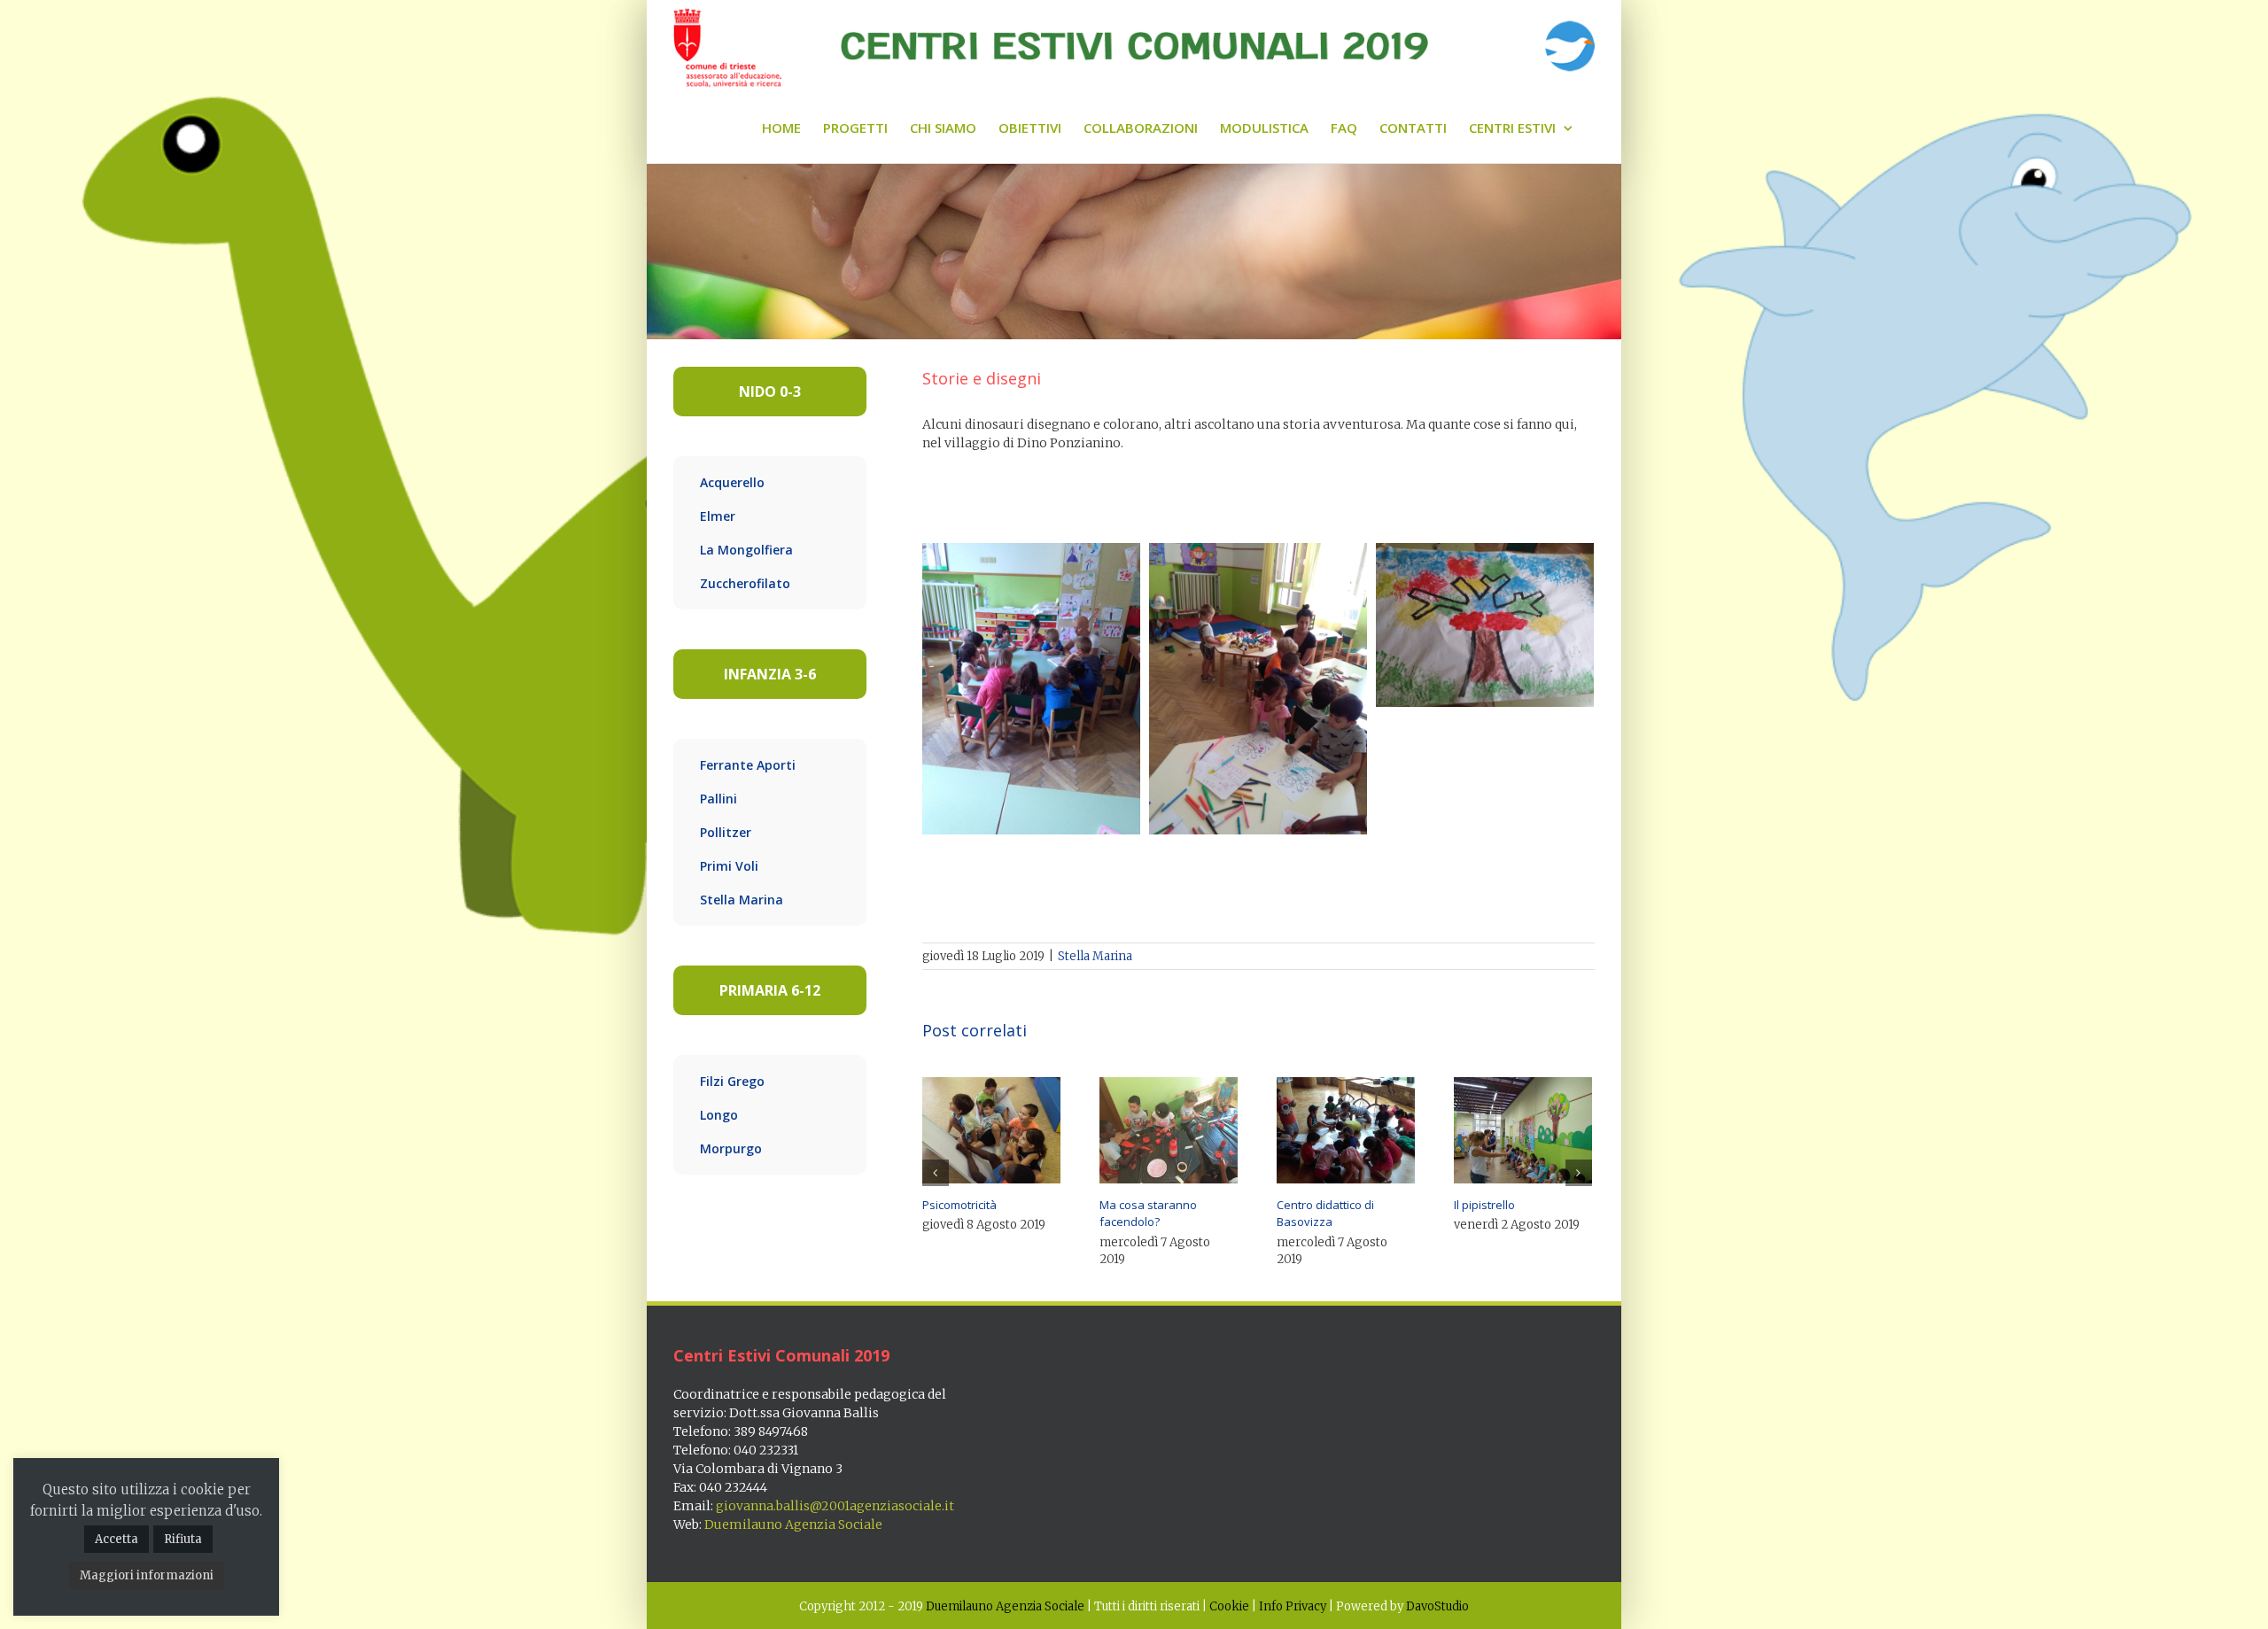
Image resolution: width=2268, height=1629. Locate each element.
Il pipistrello (1484, 1205)
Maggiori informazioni (147, 1575)
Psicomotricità (959, 1205)
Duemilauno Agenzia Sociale (793, 1524)
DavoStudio (1437, 1606)
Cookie (1229, 1606)
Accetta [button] (117, 1539)
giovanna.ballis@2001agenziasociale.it (835, 1506)
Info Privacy (1293, 1606)
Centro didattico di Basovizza (1325, 1214)
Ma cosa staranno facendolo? (1148, 1214)
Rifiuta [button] (183, 1539)
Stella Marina (1095, 956)
